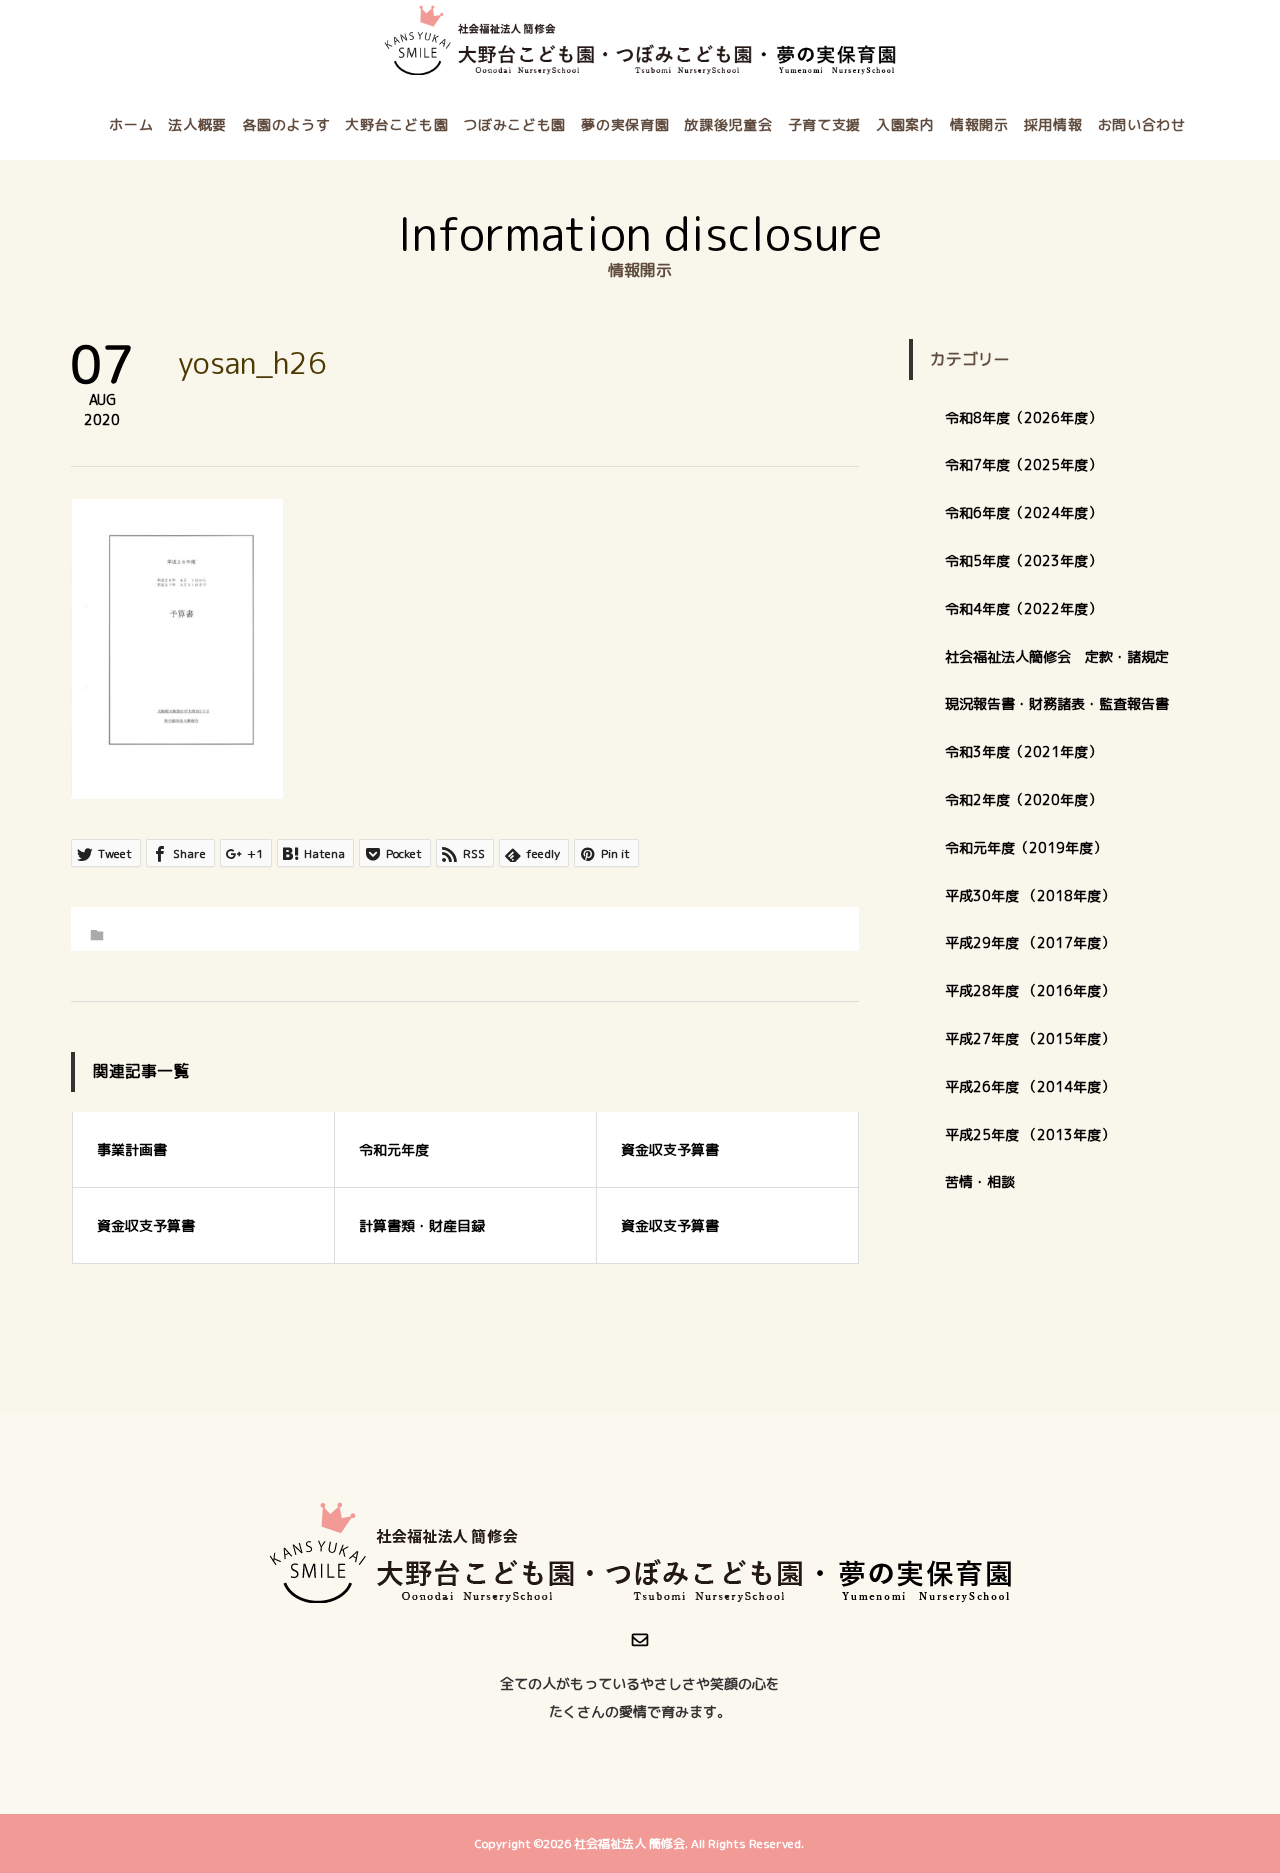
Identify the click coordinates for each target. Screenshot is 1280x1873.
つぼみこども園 (514, 124)
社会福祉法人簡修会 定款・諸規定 (1057, 656)
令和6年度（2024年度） (1023, 512)
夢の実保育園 (625, 124)
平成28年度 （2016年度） (1030, 990)
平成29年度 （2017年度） (1037, 942)
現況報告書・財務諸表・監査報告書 (1057, 703)
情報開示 (979, 124)
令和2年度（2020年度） (1023, 799)
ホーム (131, 124)
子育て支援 (825, 124)
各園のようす (286, 124)
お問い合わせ (1142, 124)
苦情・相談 (980, 1181)
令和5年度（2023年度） (1023, 560)
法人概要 (197, 124)
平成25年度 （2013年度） (1030, 1134)
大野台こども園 (396, 124)
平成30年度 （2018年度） (1030, 895)
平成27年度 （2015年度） (1030, 1038)
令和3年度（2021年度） (1023, 751)
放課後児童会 (728, 124)
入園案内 (905, 124)
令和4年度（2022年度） (1023, 608)
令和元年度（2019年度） (1026, 847)
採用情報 (1053, 124)
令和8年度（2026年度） (1023, 417)
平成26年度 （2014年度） (1030, 1086)
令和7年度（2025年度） (1023, 464)
